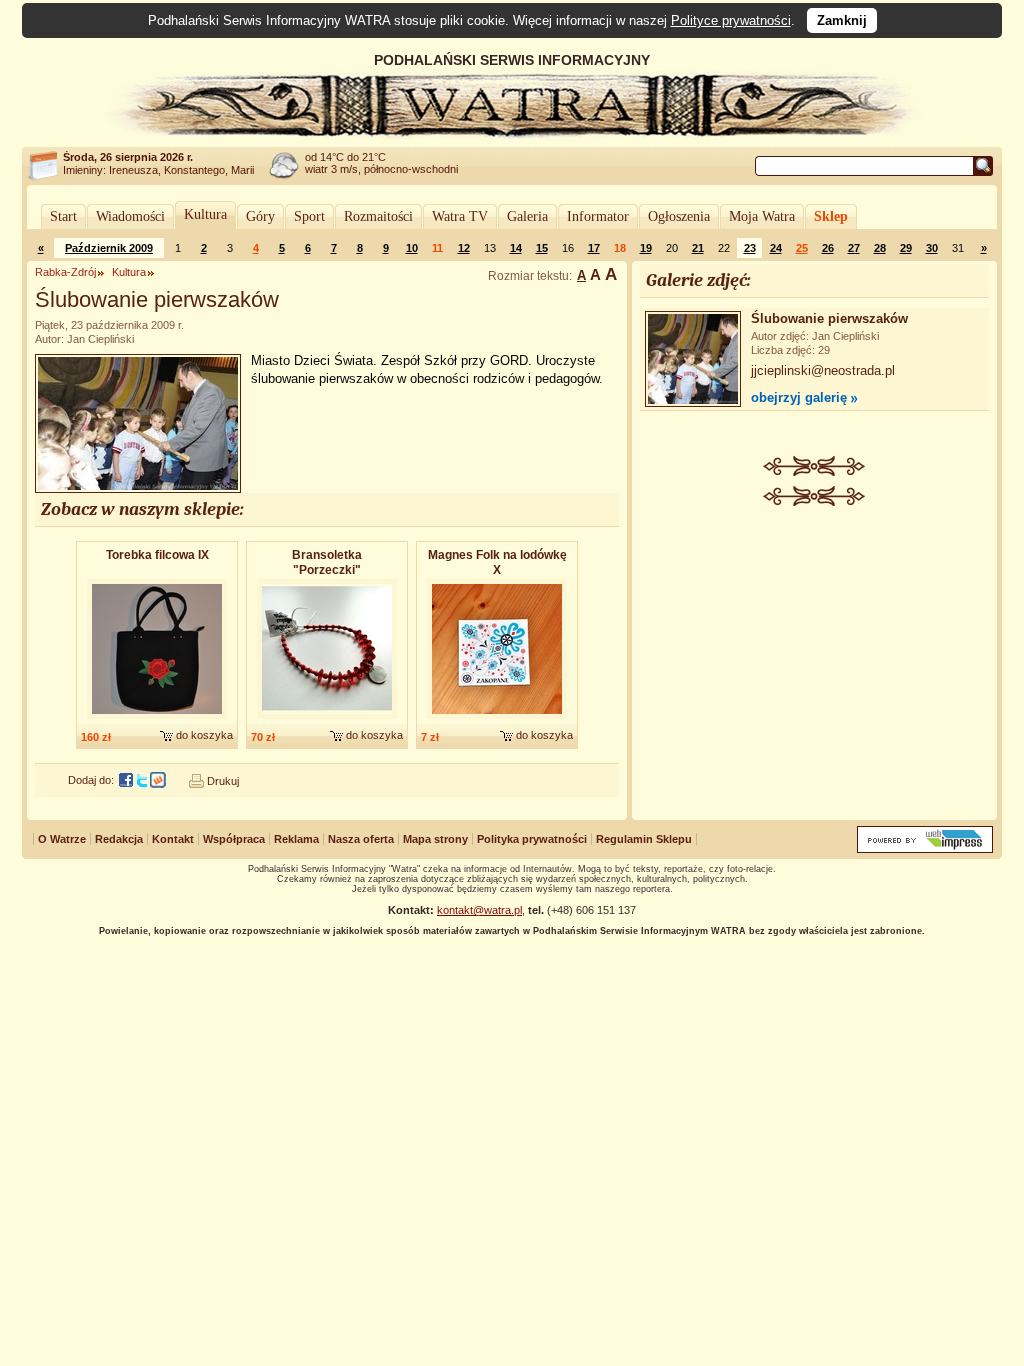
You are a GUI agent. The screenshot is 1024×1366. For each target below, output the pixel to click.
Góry (260, 216)
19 (646, 248)
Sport (309, 216)
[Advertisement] (815, 656)
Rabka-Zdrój (65, 272)
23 (750, 248)
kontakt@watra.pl (479, 910)
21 (698, 248)
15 (542, 248)
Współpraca (234, 839)
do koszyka (204, 735)
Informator (598, 216)
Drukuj (223, 781)
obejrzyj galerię (799, 397)
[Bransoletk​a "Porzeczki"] (327, 720)
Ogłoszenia (679, 216)
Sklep (831, 216)
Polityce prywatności (731, 20)
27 (854, 248)
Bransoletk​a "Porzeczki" (327, 562)
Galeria (527, 216)
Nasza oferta (361, 839)
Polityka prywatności (532, 839)
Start (63, 216)
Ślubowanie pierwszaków (829, 318)
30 (932, 248)
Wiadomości (130, 216)
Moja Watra (762, 216)
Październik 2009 (109, 248)
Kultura (205, 214)
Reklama (296, 839)
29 (906, 248)
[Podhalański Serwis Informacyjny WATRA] (512, 134)
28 (880, 248)
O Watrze (62, 839)
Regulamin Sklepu (644, 839)
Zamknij (842, 20)
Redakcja (119, 839)
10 (412, 248)
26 (828, 248)
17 (594, 248)
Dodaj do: (91, 780)
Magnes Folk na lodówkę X (497, 562)
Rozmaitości (378, 216)
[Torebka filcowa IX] (157, 720)
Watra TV (460, 216)
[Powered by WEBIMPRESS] (925, 848)
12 (464, 248)
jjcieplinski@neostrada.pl (823, 370)
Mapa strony (435, 839)
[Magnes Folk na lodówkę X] (497, 720)
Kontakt (173, 839)
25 (802, 248)
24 (776, 248)
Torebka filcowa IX (157, 555)
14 (516, 248)
